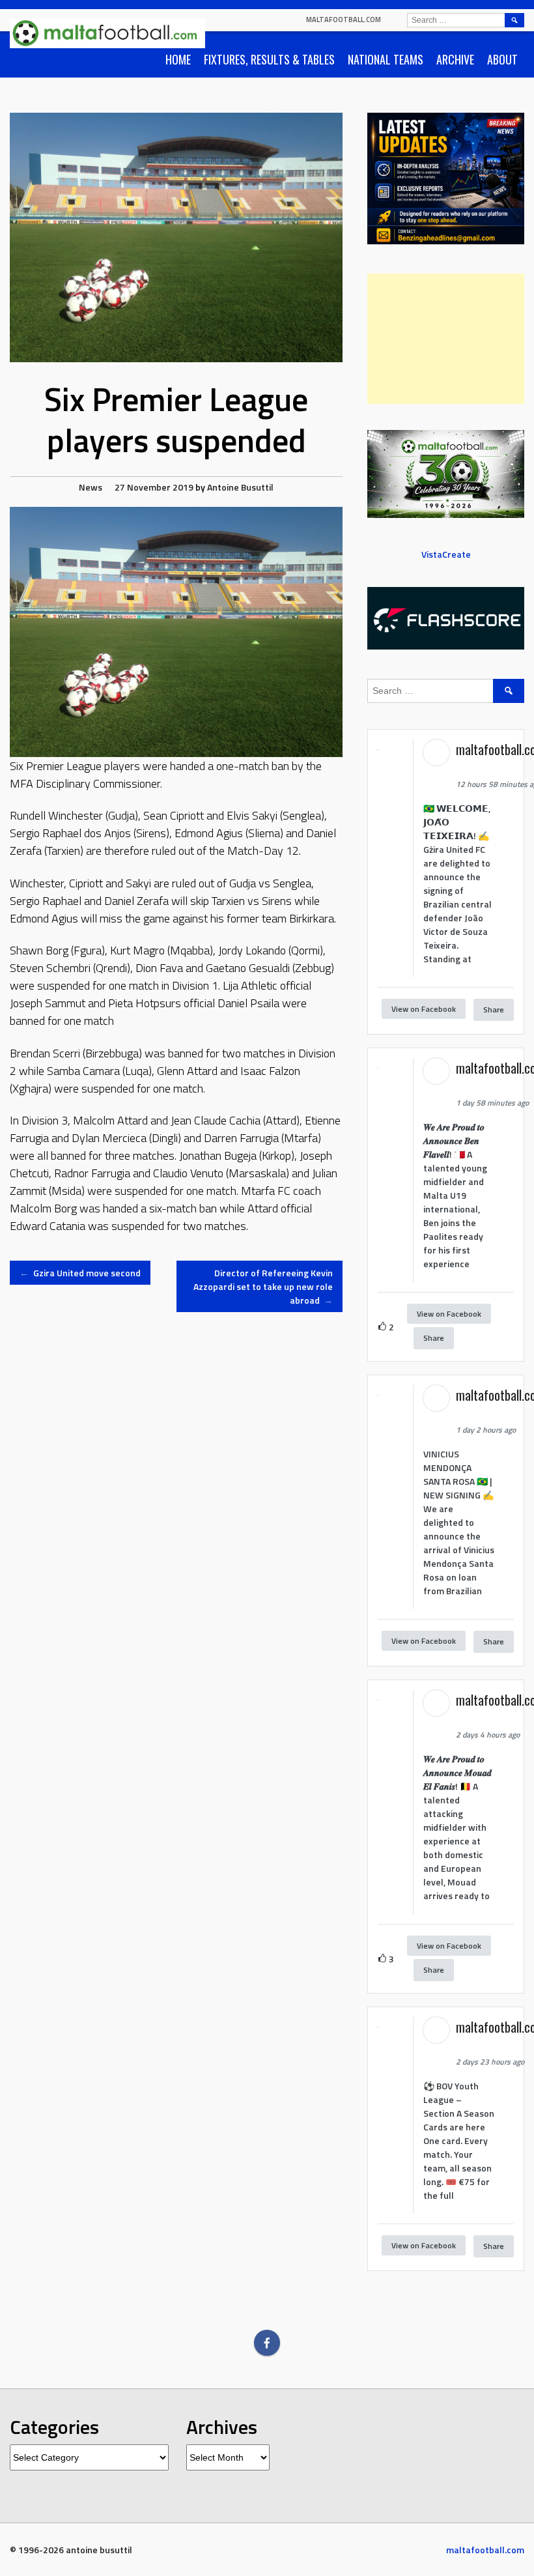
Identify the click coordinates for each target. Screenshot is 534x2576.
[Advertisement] (446, 339)
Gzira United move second (80, 1273)
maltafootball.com (344, 20)
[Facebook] (267, 2343)
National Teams (386, 59)
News (91, 487)
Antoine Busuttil (240, 487)
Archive (455, 59)
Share (494, 1009)
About (502, 59)
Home (178, 59)
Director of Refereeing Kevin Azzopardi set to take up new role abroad (263, 1286)
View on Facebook (424, 1009)
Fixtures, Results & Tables (269, 59)
